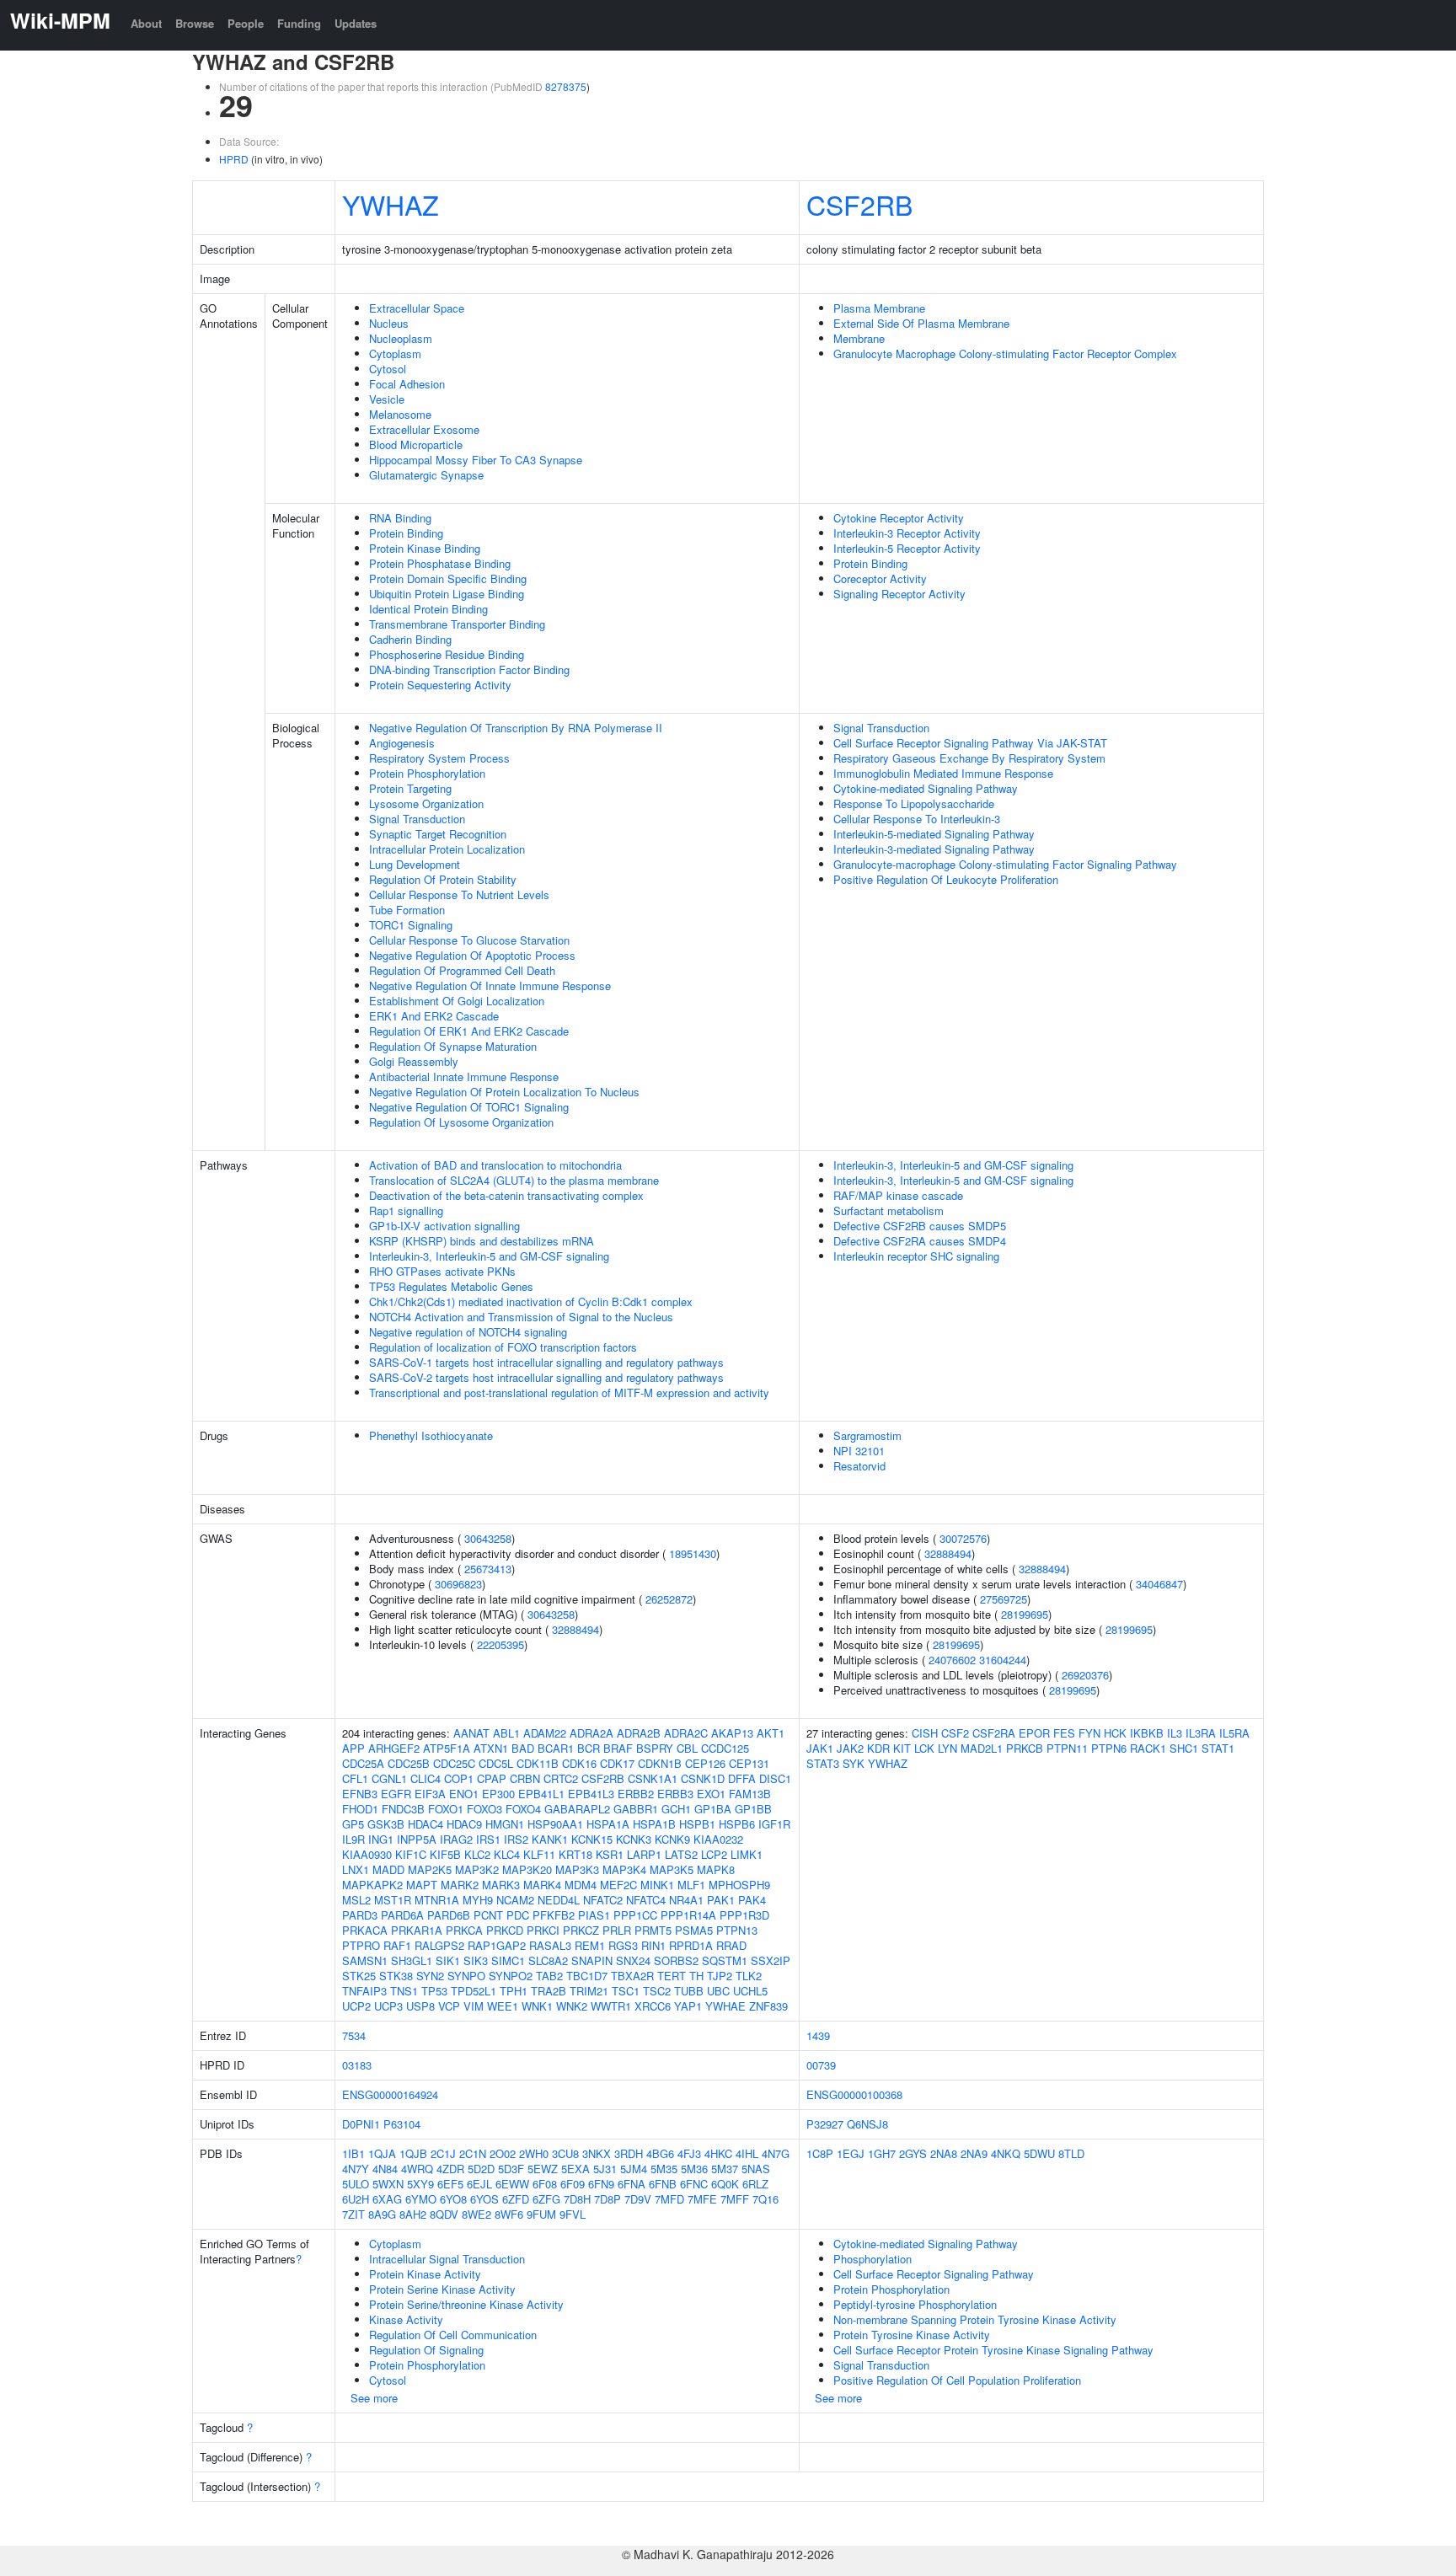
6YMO (421, 2199)
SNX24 (633, 1960)
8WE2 (476, 2214)
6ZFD (516, 2199)
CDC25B (409, 1763)
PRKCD (505, 1930)
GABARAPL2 (577, 1809)
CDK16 (579, 1763)
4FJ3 (689, 2153)
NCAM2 (515, 1900)
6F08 (545, 2184)
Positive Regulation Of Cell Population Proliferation (957, 2380)
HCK (1115, 1733)
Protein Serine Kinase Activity (442, 2289)
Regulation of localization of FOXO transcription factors (503, 1347)
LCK (924, 1748)
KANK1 (550, 1839)
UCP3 (388, 2006)
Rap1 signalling (406, 1210)
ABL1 (506, 1733)
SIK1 (448, 1960)
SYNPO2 (511, 1976)
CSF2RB (859, 204)
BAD (523, 1748)
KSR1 (610, 1854)
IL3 (1175, 1733)
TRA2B (549, 1991)
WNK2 (572, 2006)
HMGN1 (505, 1824)
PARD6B (449, 1915)
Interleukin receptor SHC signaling (916, 1256)
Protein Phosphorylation (427, 773)
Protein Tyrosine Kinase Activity (912, 2335)
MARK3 (501, 1885)
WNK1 (537, 2006)
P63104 (402, 2124)
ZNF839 (768, 2006)
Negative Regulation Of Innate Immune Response (490, 985)
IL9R (353, 1839)
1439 (818, 2035)
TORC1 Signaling (411, 925)
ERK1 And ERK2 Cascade (434, 1016)
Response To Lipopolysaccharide (914, 803)
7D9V (638, 2199)
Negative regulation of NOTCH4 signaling (468, 1332)
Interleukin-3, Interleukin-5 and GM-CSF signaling (489, 1256)
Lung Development (415, 864)
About (146, 23)
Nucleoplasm (401, 338)
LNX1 (356, 1869)
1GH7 (882, 2153)
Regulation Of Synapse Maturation (453, 1046)
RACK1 (1148, 1748)
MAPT (422, 1885)
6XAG (387, 2199)
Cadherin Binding (410, 639)
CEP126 (705, 1763)
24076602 (952, 1660)
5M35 (664, 2169)
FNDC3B (403, 1809)
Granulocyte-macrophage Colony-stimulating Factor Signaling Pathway (1005, 864)
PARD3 (360, 1915)
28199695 (1025, 1614)
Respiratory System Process (439, 758)
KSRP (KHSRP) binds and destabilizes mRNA (482, 1241)
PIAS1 (594, 1915)
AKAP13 (732, 1733)
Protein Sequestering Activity (440, 685)
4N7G (776, 2153)
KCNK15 (592, 1839)
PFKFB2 (554, 1915)
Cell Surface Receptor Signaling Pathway (934, 2274)
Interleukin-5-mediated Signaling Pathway (934, 834)
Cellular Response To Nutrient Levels (459, 894)
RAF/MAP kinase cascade (898, 1195)
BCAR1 (556, 1748)
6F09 (573, 2184)
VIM (474, 2006)
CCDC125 (725, 1748)
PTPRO (361, 1945)
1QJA (382, 2153)
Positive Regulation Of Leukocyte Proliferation (946, 879)
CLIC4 (426, 1778)
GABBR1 (636, 1809)
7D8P (608, 2199)
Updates (356, 23)
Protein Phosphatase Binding (440, 563)
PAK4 (752, 1900)
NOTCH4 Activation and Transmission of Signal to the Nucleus (521, 1317)
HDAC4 (426, 1824)
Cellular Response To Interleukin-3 (917, 819)
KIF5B (445, 1854)
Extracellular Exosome (424, 429)
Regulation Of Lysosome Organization (461, 1122)
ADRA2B (639, 1733)
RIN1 (653, 1945)
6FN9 (601, 2184)
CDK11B (538, 1763)
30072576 (963, 1538)
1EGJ (851, 2153)
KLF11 (539, 1854)
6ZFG (546, 2199)
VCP (449, 2006)
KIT (902, 1748)
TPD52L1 (474, 1991)
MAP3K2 (477, 1869)
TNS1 (404, 1991)
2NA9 (974, 2153)
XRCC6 (653, 2006)
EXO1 (711, 1794)
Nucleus (389, 323)
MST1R (393, 1900)
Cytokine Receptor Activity (899, 518)
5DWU (1039, 2153)
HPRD (234, 159)
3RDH (629, 2153)
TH (696, 1976)
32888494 (575, 1629)
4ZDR (450, 2169)
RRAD (731, 1945)
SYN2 (430, 1976)
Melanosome (400, 414)
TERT (672, 1976)
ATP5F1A (447, 1748)
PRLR (617, 1930)
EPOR (1034, 1733)
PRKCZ (581, 1930)
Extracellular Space (417, 308)
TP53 (434, 1991)
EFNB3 (360, 1794)
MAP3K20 (527, 1869)
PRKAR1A (417, 1930)
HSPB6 (737, 1824)
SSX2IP (771, 1960)
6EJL (479, 2184)
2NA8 (944, 2153)
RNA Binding (400, 518)
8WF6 (509, 2214)
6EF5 (450, 2184)
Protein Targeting (410, 788)
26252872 (669, 1599)
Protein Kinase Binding (425, 548)
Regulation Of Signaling (426, 2350)
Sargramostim (867, 1435)
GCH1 (676, 1809)
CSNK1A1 (653, 1778)
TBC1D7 (587, 1976)
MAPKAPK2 (372, 1885)
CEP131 (749, 1763)
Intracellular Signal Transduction (447, 2259)
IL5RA (1234, 1733)
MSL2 (356, 1900)
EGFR (396, 1794)
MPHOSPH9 (739, 1885)
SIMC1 (508, 1960)
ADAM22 (545, 1733)
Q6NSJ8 (867, 2124)
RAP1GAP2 (497, 1945)
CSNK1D (703, 1778)
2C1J (443, 2153)
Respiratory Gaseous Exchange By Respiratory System (969, 758)
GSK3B (386, 1824)
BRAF (618, 1748)
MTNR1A (437, 1900)
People (246, 23)
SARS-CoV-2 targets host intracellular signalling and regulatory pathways (546, 1377)
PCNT (488, 1915)
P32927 (825, 2124)
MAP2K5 (430, 1869)
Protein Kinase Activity (425, 2274)
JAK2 (850, 1748)
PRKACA (365, 1930)
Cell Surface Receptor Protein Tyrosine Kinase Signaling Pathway (993, 2350)
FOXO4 (523, 1809)
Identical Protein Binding (428, 609)
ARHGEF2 (394, 1748)
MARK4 (542, 1885)
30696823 (458, 1584)
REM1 (590, 1945)
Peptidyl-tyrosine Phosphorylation (915, 2304)
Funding (299, 23)
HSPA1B (654, 1824)
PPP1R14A (688, 1915)
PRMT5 (653, 1930)
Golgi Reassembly (414, 1061)
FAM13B (750, 1794)
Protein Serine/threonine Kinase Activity (466, 2304)
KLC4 (507, 1854)
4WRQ (417, 2169)
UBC (718, 1991)
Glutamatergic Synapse (426, 475)
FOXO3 (484, 1809)
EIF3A (430, 1794)
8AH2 (413, 2214)
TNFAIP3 (364, 1991)
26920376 (1085, 1675)
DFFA (742, 1778)
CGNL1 (389, 1778)
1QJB (413, 2153)
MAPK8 (716, 1869)
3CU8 (565, 2153)
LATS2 (681, 1854)
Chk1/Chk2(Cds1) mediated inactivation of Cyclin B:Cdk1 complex (531, 1301)
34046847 (1159, 1584)
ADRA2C (686, 1733)
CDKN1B (660, 1763)
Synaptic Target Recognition (438, 834)
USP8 (420, 2006)
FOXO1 (446, 1809)
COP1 (459, 1778)
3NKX (597, 2153)
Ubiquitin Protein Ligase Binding (447, 594)
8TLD (1071, 2153)
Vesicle (387, 399)
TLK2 (749, 1976)
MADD (388, 1869)
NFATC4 (646, 1900)
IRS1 (488, 1839)
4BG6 (660, 2153)
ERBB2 (636, 1794)
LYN (947, 1748)
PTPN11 (1067, 1748)
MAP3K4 (624, 1869)
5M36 (694, 2169)
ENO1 (464, 1794)
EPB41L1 (541, 1794)
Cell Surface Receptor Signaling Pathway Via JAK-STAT (970, 743)
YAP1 (688, 2006)
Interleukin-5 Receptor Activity (907, 548)
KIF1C (411, 1854)
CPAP (492, 1778)
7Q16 (765, 2199)
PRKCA (464, 1930)
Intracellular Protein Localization (447, 849)
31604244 (1003, 1660)
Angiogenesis (402, 743)
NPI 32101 (859, 1451)
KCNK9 (672, 1839)
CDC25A (363, 1763)
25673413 (488, 1569)
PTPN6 (1109, 1748)
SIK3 (476, 1960)
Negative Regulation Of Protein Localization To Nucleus (504, 1092)
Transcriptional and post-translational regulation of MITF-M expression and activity (569, 1392)
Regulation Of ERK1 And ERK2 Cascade (469, 1031)
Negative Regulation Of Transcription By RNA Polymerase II (516, 728)
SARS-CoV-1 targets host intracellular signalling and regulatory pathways (546, 1362)
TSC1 (626, 1991)
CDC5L (496, 1763)
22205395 (500, 1644)
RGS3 (623, 1945)
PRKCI (543, 1930)
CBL (687, 1748)
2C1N (473, 2153)
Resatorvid (859, 1466)
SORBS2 (676, 1960)
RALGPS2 (439, 1945)
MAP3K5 (672, 1869)
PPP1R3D (744, 1915)
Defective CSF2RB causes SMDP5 (920, 1226)
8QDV (444, 2214)
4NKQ (1006, 2153)
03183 (357, 2065)
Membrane (859, 338)
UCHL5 (750, 1991)
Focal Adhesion (407, 384)
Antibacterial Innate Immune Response (464, 1076)
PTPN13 (737, 1930)
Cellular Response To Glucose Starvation (469, 940)
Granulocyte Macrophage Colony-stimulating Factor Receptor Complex (1005, 353)
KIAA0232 (718, 1839)
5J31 (605, 2169)
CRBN (525, 1778)
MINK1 (657, 1885)
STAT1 (1218, 1748)
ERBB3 (675, 1794)
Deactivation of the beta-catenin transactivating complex (506, 1195)
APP (353, 1748)
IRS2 (516, 1839)
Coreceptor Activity (880, 578)
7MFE (702, 2199)
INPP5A (417, 1839)
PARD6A (402, 1915)
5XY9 (420, 2184)
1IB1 (353, 2153)
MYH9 (478, 1900)
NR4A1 (686, 1900)
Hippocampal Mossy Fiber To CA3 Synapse (476, 460)
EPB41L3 (591, 1794)
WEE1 (503, 2006)
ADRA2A (591, 1733)
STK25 (359, 1976)
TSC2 (657, 1991)
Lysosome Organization (426, 803)
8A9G (382, 2214)
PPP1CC (635, 1915)
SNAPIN (592, 1960)
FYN (1089, 1733)
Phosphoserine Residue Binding (447, 654)
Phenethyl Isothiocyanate (431, 1435)
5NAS (756, 2169)
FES (1064, 1733)
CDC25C (454, 1763)
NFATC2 (603, 1900)
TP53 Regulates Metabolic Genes (451, 1286)
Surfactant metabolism (889, 1210)
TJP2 (720, 1976)
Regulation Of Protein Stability (443, 879)
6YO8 (453, 2199)
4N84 (385, 2169)
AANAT (471, 1733)
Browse (195, 23)
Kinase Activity (406, 2319)
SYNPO (466, 1976)
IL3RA (1201, 1733)
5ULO (356, 2184)
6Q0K (725, 2184)
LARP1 (644, 1854)
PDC (518, 1915)
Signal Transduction (417, 819)
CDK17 (617, 1763)
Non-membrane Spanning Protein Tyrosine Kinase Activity (975, 2319)
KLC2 (477, 1854)
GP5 (353, 1824)
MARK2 (460, 1885)
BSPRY (655, 1748)
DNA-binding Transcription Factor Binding (469, 669)
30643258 (488, 1538)
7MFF (735, 2199)
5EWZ (543, 2169)
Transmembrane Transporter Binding (457, 624)
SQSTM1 (725, 1960)
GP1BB (753, 1809)
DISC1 (775, 1778)
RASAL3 (550, 1945)
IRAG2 (456, 1839)
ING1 (381, 1839)
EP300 (498, 1794)
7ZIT (353, 2214)
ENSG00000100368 (854, 2094)
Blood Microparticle (416, 445)
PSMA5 (694, 1930)
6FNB (663, 2184)
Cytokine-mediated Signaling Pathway (926, 788)
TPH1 (514, 1991)
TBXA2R (632, 1976)
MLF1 (691, 1885)
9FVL (573, 2214)
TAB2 (549, 1976)
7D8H (577, 2199)
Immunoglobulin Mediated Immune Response (943, 773)
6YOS (484, 2199)
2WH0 (534, 2153)
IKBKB (1147, 1733)
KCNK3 (634, 1839)
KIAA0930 (367, 1854)
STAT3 (823, 1763)
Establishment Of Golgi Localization (457, 1001)
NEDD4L (559, 1900)
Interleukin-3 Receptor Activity (907, 533)
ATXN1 (491, 1748)
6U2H (356, 2199)
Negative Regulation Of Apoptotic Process (472, 955)
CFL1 (355, 1778)
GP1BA (713, 1809)
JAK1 (820, 1748)
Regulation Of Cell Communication (453, 2335)
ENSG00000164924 (390, 2094)
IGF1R (774, 1824)
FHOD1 (360, 1809)
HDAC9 (464, 1824)
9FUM (541, 2214)
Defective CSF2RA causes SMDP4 (920, 1241)
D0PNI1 (361, 2124)
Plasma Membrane (879, 308)
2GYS (913, 2153)
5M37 (725, 2169)
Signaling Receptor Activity (899, 594)
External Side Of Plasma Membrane (921, 323)
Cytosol (388, 369)
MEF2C (618, 1885)
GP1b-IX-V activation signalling (444, 1226)
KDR (878, 1748)
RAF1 (397, 1945)
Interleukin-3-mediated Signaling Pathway (934, 849)
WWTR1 (611, 2006)
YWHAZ (391, 204)
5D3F (511, 2169)
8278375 (566, 86)
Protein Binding (406, 533)
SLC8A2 (548, 1960)
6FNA (632, 2184)
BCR (589, 1748)
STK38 (396, 1976)
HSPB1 (697, 1824)
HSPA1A (608, 1824)
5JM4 (634, 2169)
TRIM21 (589, 1991)
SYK (854, 1763)
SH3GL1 (412, 1960)
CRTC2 (561, 1778)
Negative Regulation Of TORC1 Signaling (469, 1107)
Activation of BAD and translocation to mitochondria (495, 1165)
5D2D (481, 2169)
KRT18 (575, 1854)
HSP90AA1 (555, 1824)
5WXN (388, 2184)
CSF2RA (994, 1733)
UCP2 (356, 2006)
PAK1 (721, 1900)
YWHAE (725, 2006)
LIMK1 (747, 1854)
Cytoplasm (395, 353)
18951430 (693, 1553)
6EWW (512, 2184)
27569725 (1004, 1599)
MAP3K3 (577, 1869)
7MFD (669, 2199)
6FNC (694, 2184)
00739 (821, 2065)
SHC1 (1184, 1748)
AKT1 (771, 1733)
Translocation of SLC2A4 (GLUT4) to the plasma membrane (514, 1180)
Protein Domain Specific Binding (448, 578)
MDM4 (581, 1885)
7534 (354, 2035)
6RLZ (755, 2184)
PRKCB (1025, 1748)
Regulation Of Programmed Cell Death (462, 970)
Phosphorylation (873, 2259)
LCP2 (714, 1854)
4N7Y (356, 2169)
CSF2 (955, 1733)
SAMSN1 (365, 1960)
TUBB (689, 1991)
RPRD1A (691, 1945)
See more (374, 2398)
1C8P (820, 2153)
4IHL (747, 2153)
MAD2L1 (982, 1748)
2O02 (503, 2153)
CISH (925, 1733)
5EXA (575, 2169)
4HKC (718, 2153)
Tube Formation (407, 910)
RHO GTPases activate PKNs (442, 1271)
